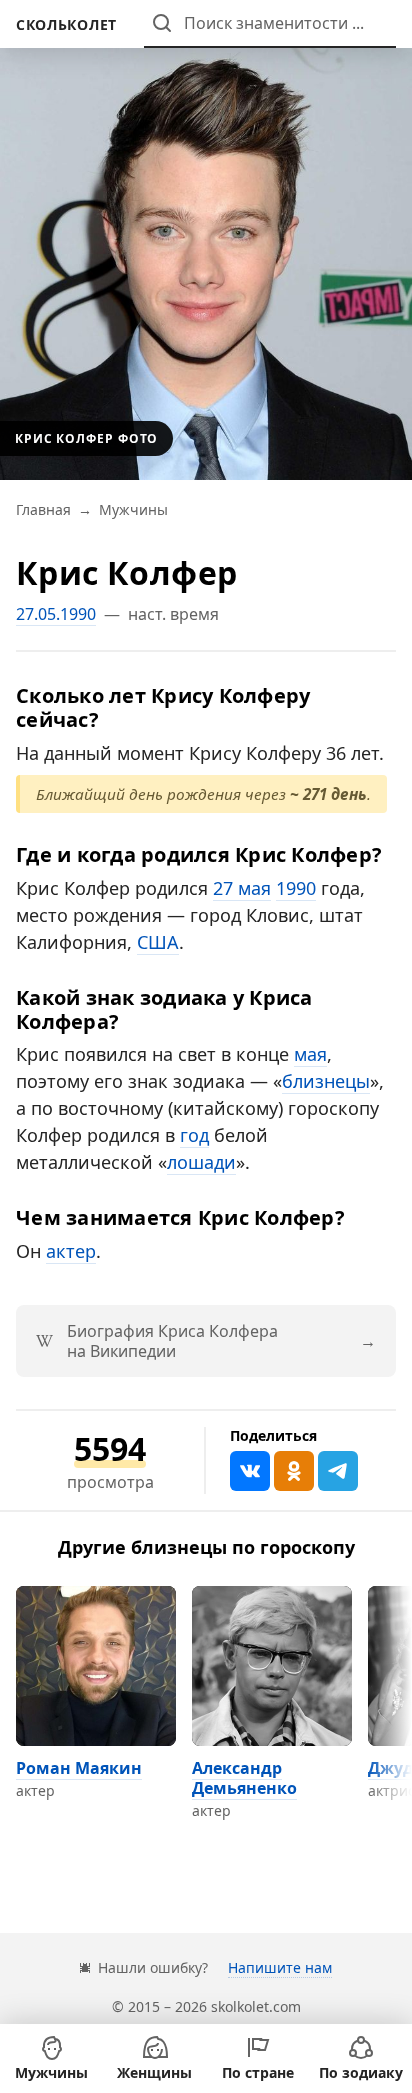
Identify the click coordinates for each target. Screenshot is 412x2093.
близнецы (326, 1081)
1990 (296, 888)
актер (71, 1251)
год (194, 1135)
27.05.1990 (56, 614)
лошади (201, 1162)
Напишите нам (280, 1967)
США (158, 942)
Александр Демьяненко (244, 1778)
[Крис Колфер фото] (206, 240)
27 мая (242, 888)
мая (310, 1054)
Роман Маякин (79, 1768)
